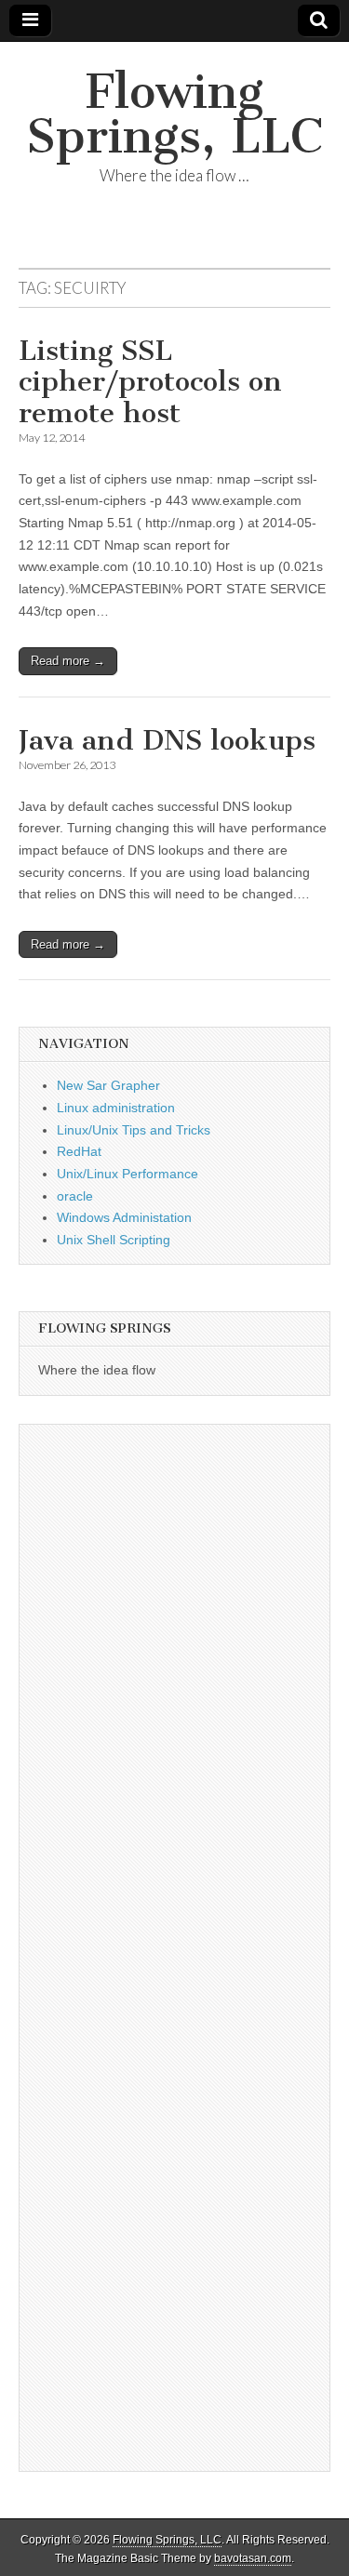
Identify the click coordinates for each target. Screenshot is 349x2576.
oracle (75, 1196)
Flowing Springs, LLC (174, 114)
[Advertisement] (174, 1599)
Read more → (68, 661)
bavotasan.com (253, 2558)
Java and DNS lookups (167, 740)
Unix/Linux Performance (128, 1174)
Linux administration (116, 1108)
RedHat (79, 1151)
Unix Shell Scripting (114, 1240)
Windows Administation (124, 1217)
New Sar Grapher (108, 1085)
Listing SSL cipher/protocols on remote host (150, 382)
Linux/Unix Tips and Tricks (134, 1130)
